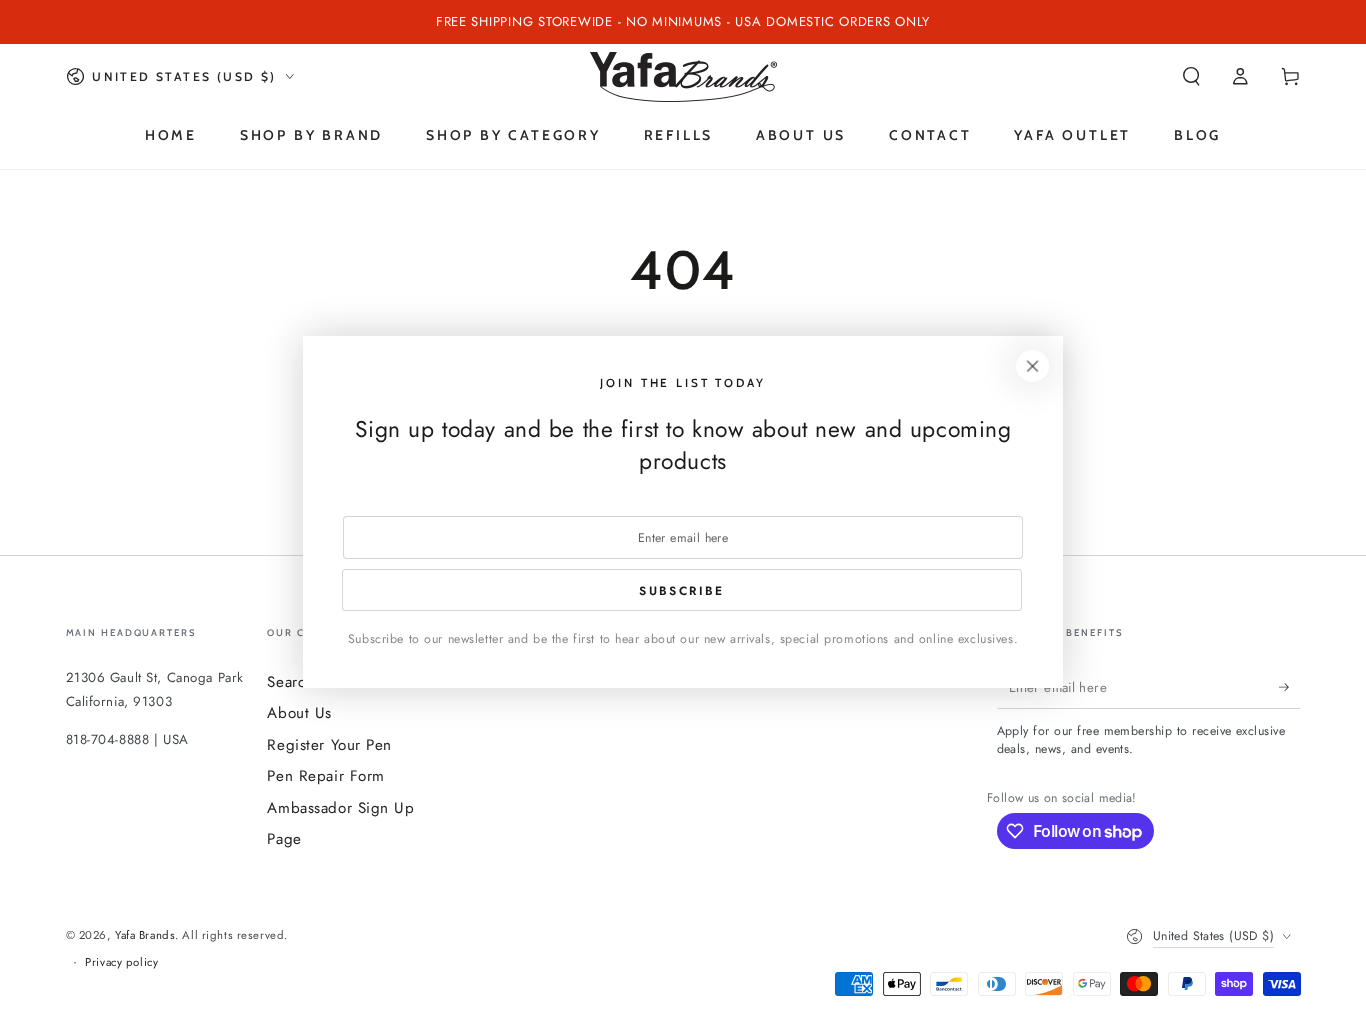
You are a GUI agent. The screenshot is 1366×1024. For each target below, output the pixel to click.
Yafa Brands (145, 935)
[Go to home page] (683, 77)
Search (290, 682)
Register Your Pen (329, 745)
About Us (299, 713)
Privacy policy (121, 962)
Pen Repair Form (326, 776)
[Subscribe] (1290, 687)
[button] (1191, 77)
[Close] (1033, 366)
